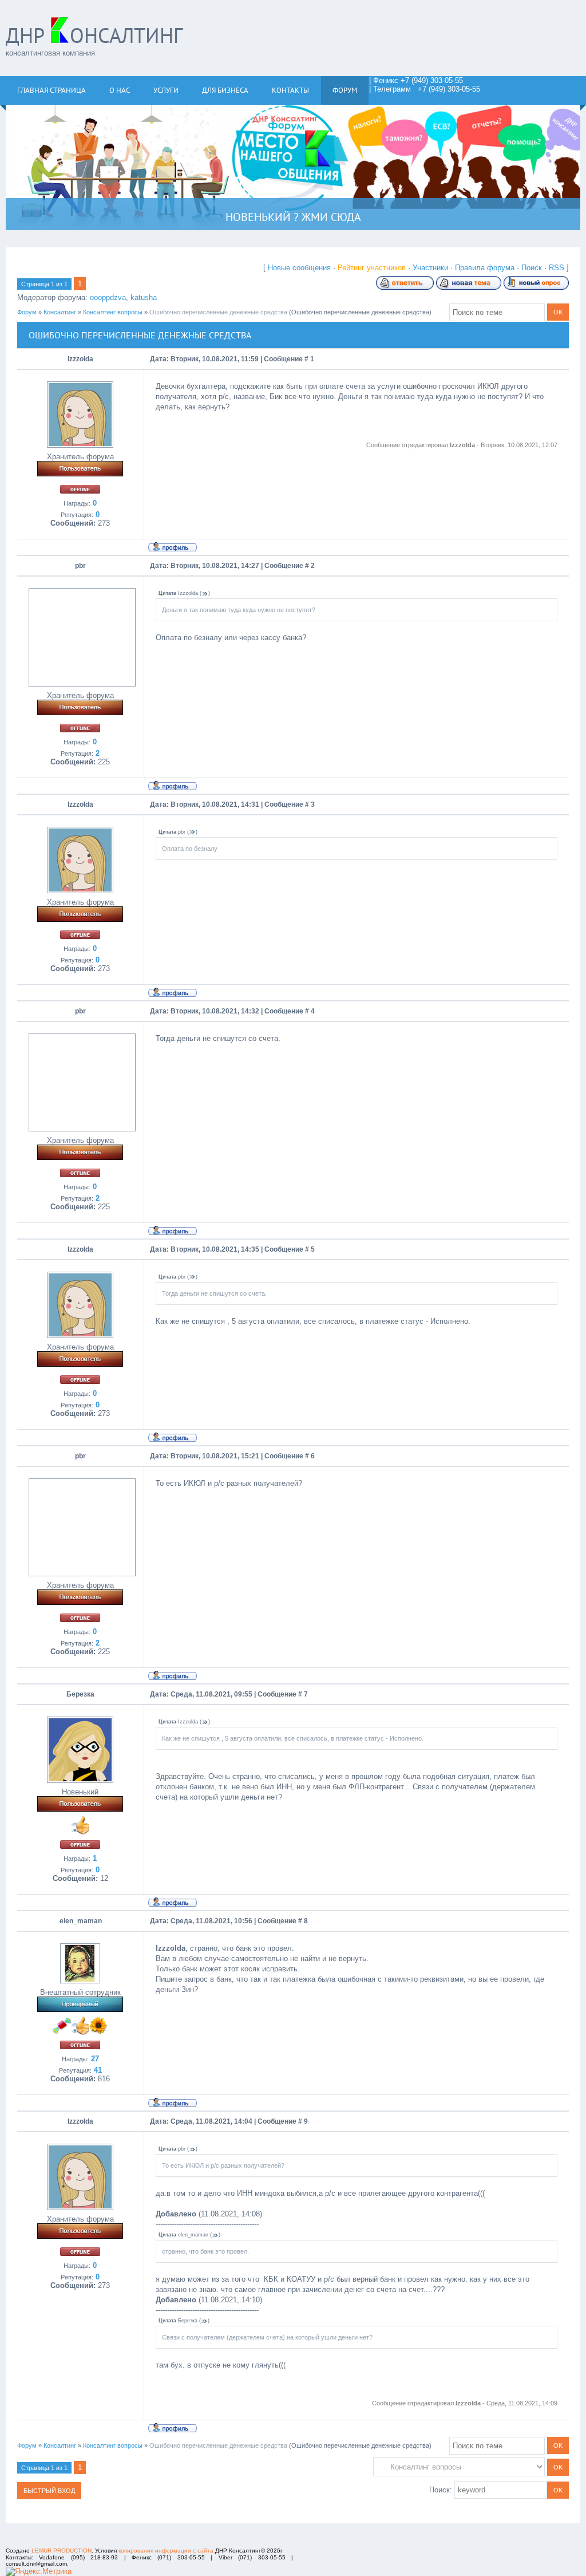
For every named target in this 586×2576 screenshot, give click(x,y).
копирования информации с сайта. (167, 2551)
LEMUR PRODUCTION (62, 2551)
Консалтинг (60, 312)
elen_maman (81, 1921)
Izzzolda (80, 359)
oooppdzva (108, 297)
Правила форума (485, 268)
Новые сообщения (299, 268)
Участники (430, 268)
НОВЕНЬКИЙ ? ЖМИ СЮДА (293, 217)
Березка (80, 1694)
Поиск (532, 268)
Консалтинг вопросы (113, 312)
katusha (144, 297)
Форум (27, 312)
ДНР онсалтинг (94, 35)
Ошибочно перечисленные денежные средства (218, 312)
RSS (557, 268)
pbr (80, 566)
